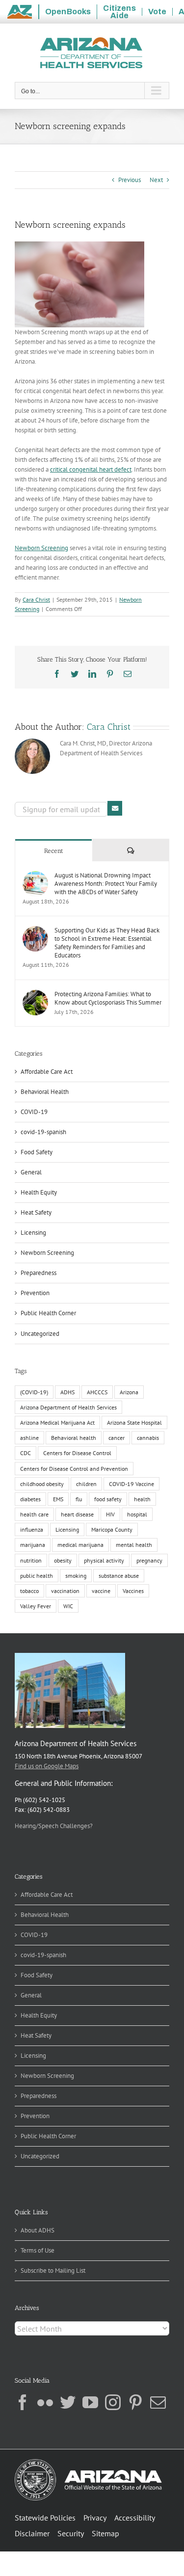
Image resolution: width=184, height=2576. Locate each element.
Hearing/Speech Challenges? (54, 1826)
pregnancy (149, 1560)
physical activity (104, 1560)
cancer (117, 1438)
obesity (63, 1560)
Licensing (33, 1233)
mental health (134, 1545)
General (31, 1172)
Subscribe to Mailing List (53, 2271)
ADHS (67, 1392)
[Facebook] (23, 2402)
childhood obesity (42, 1484)
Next (156, 180)
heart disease (77, 1514)
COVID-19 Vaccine (131, 1484)
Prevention (35, 1293)
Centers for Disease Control (77, 1453)
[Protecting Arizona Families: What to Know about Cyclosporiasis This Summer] (35, 995)
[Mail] (158, 2402)
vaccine (101, 1591)
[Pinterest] (135, 2402)
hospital (137, 1514)
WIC (68, 1606)
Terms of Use (38, 2250)
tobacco (29, 1591)
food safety (108, 1499)
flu (79, 1499)
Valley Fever (36, 1606)
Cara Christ (36, 599)
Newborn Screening (41, 548)
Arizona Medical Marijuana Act (57, 1422)
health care (34, 1514)
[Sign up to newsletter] (115, 808)
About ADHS (38, 2230)
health (142, 1499)
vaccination (65, 1591)
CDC (26, 1453)
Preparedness (39, 1273)
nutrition (31, 1560)
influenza (32, 1529)
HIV (110, 1514)
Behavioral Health (45, 1092)
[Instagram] (113, 2402)
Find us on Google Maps (47, 1766)
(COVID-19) (34, 1392)
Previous (130, 180)
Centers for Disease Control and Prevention (74, 1469)
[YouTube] (90, 2402)
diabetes (30, 1499)
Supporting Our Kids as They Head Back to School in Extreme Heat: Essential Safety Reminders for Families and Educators (107, 943)
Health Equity (39, 1192)
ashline (29, 1438)
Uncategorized (40, 1334)
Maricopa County (112, 1529)
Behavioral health (74, 1438)
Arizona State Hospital (134, 1422)
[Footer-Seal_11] (88, 2462)
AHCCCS (97, 1392)
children (86, 1484)
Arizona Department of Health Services (68, 1407)
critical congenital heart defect (91, 469)
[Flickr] (45, 2402)
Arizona (129, 1392)
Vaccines (133, 1591)
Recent (54, 851)
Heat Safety (36, 1212)
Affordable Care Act (47, 1072)
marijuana (33, 1545)
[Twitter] (68, 2402)
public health (37, 1576)
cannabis (148, 1438)
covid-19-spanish (43, 1132)
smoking (76, 1576)
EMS (58, 1499)
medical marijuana (80, 1545)
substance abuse (119, 1576)
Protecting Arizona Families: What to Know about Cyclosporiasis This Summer (108, 998)
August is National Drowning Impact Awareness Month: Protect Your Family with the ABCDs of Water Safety (106, 884)
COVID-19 (34, 1112)
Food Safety (37, 1152)
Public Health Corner (48, 1313)
